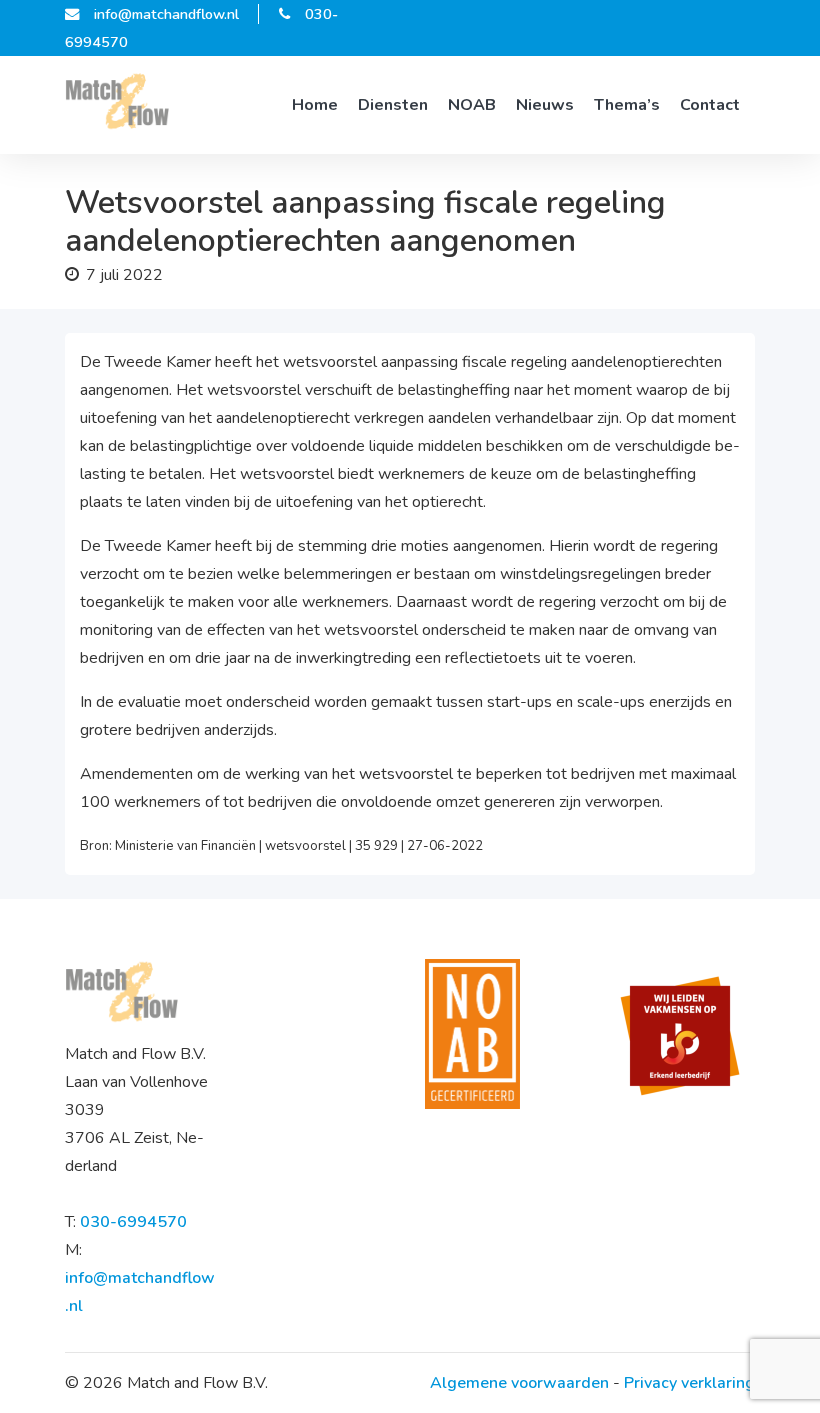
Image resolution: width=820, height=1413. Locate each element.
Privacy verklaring (689, 1383)
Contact (710, 105)
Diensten (393, 105)
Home (315, 105)
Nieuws (545, 105)
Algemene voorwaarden (519, 1383)
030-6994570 (133, 1222)
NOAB (472, 105)
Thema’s (627, 105)
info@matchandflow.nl (166, 14)
